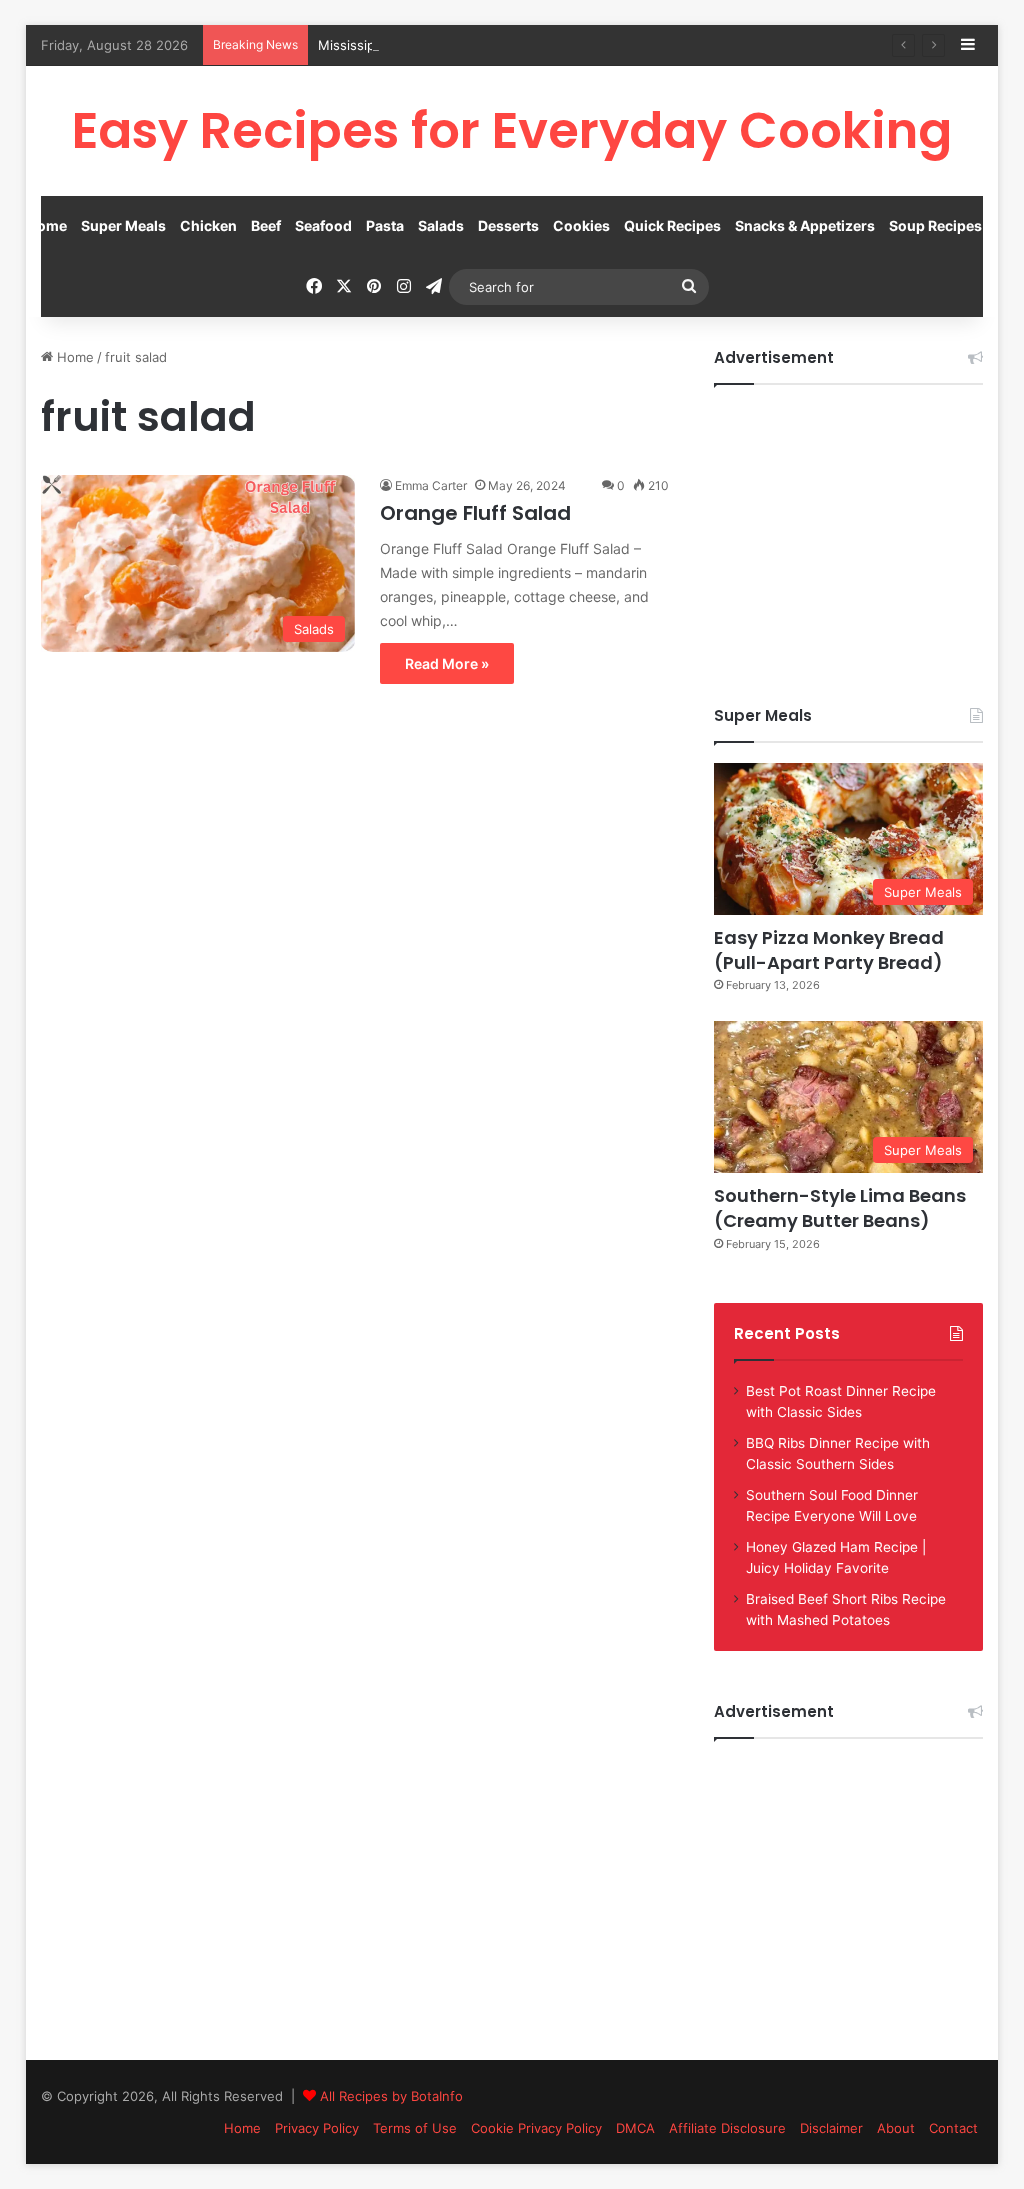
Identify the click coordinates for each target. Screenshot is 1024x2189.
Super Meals (123, 225)
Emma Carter (431, 485)
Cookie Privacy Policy (536, 2128)
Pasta (385, 225)
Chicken (208, 225)
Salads (441, 225)
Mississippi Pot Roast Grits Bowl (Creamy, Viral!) (468, 45)
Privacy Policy (317, 2128)
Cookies (581, 225)
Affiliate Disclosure (727, 2128)
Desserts (508, 225)
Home (47, 225)
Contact (953, 2128)
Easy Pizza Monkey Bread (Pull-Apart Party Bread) (829, 950)
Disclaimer (831, 2128)
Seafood (323, 225)
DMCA (635, 2128)
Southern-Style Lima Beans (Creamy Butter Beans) (840, 1208)
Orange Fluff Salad (475, 513)
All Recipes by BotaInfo (391, 2096)
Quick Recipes (672, 225)
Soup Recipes (935, 225)
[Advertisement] (848, 530)
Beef (266, 225)
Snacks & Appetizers (805, 225)
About (896, 2128)
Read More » (447, 663)
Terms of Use (415, 2128)
